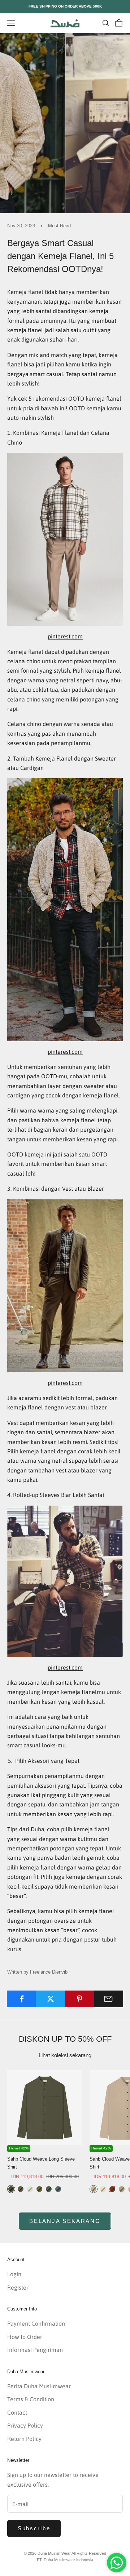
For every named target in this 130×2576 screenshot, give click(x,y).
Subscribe (34, 2528)
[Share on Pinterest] (80, 1999)
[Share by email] (109, 1999)
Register (18, 2287)
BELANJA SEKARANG (65, 2221)
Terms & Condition (31, 2399)
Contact (17, 2412)
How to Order (25, 2337)
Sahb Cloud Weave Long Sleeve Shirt (41, 2163)
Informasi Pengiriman (35, 2350)
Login (14, 2274)
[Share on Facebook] (21, 1999)
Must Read (59, 226)
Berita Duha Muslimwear (39, 2386)
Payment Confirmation (36, 2323)
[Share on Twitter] (50, 1999)
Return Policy (24, 2439)
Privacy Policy (25, 2425)
